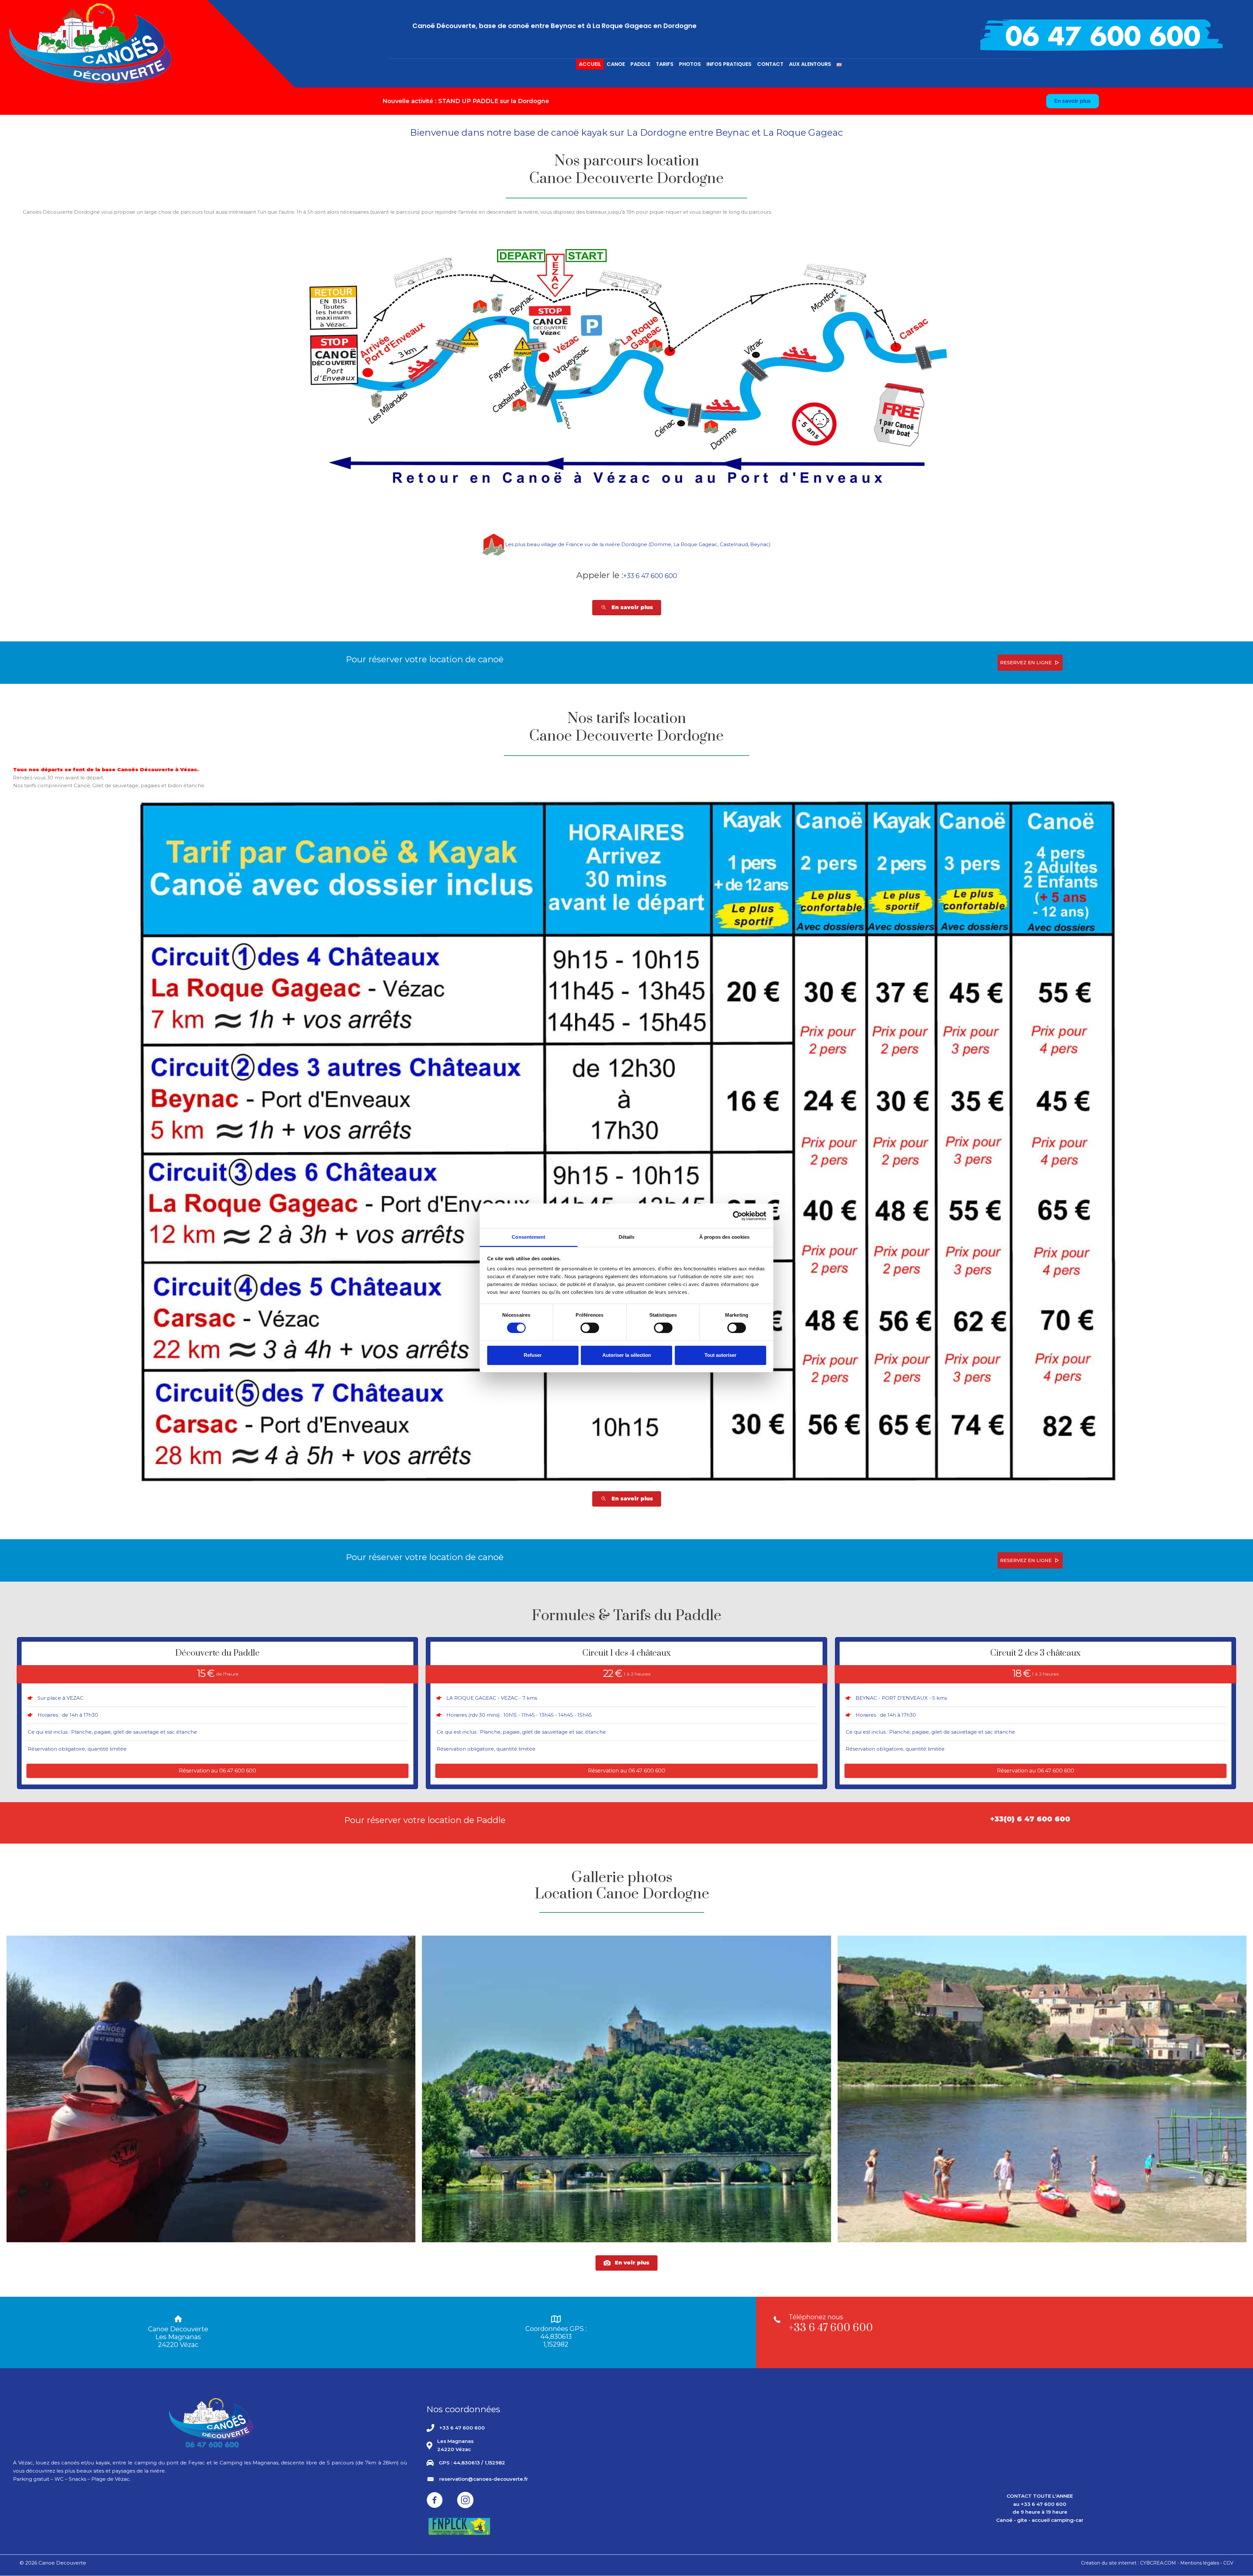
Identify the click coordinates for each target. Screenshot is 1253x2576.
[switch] (590, 1328)
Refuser (533, 1355)
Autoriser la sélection (627, 1355)
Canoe (616, 64)
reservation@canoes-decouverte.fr (484, 2479)
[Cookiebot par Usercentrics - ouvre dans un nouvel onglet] (738, 1216)
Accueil (590, 64)
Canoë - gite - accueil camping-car (1040, 2520)
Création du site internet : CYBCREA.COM (1129, 2563)
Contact (770, 64)
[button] (1030, 663)
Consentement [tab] (528, 1237)
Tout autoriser (720, 1355)
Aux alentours (810, 64)
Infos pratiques (729, 64)
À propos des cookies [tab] (724, 1237)
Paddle (640, 64)
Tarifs (665, 64)
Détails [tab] (627, 1237)
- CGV (1227, 2563)
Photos (690, 64)
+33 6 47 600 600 (650, 576)
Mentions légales (1200, 2563)
